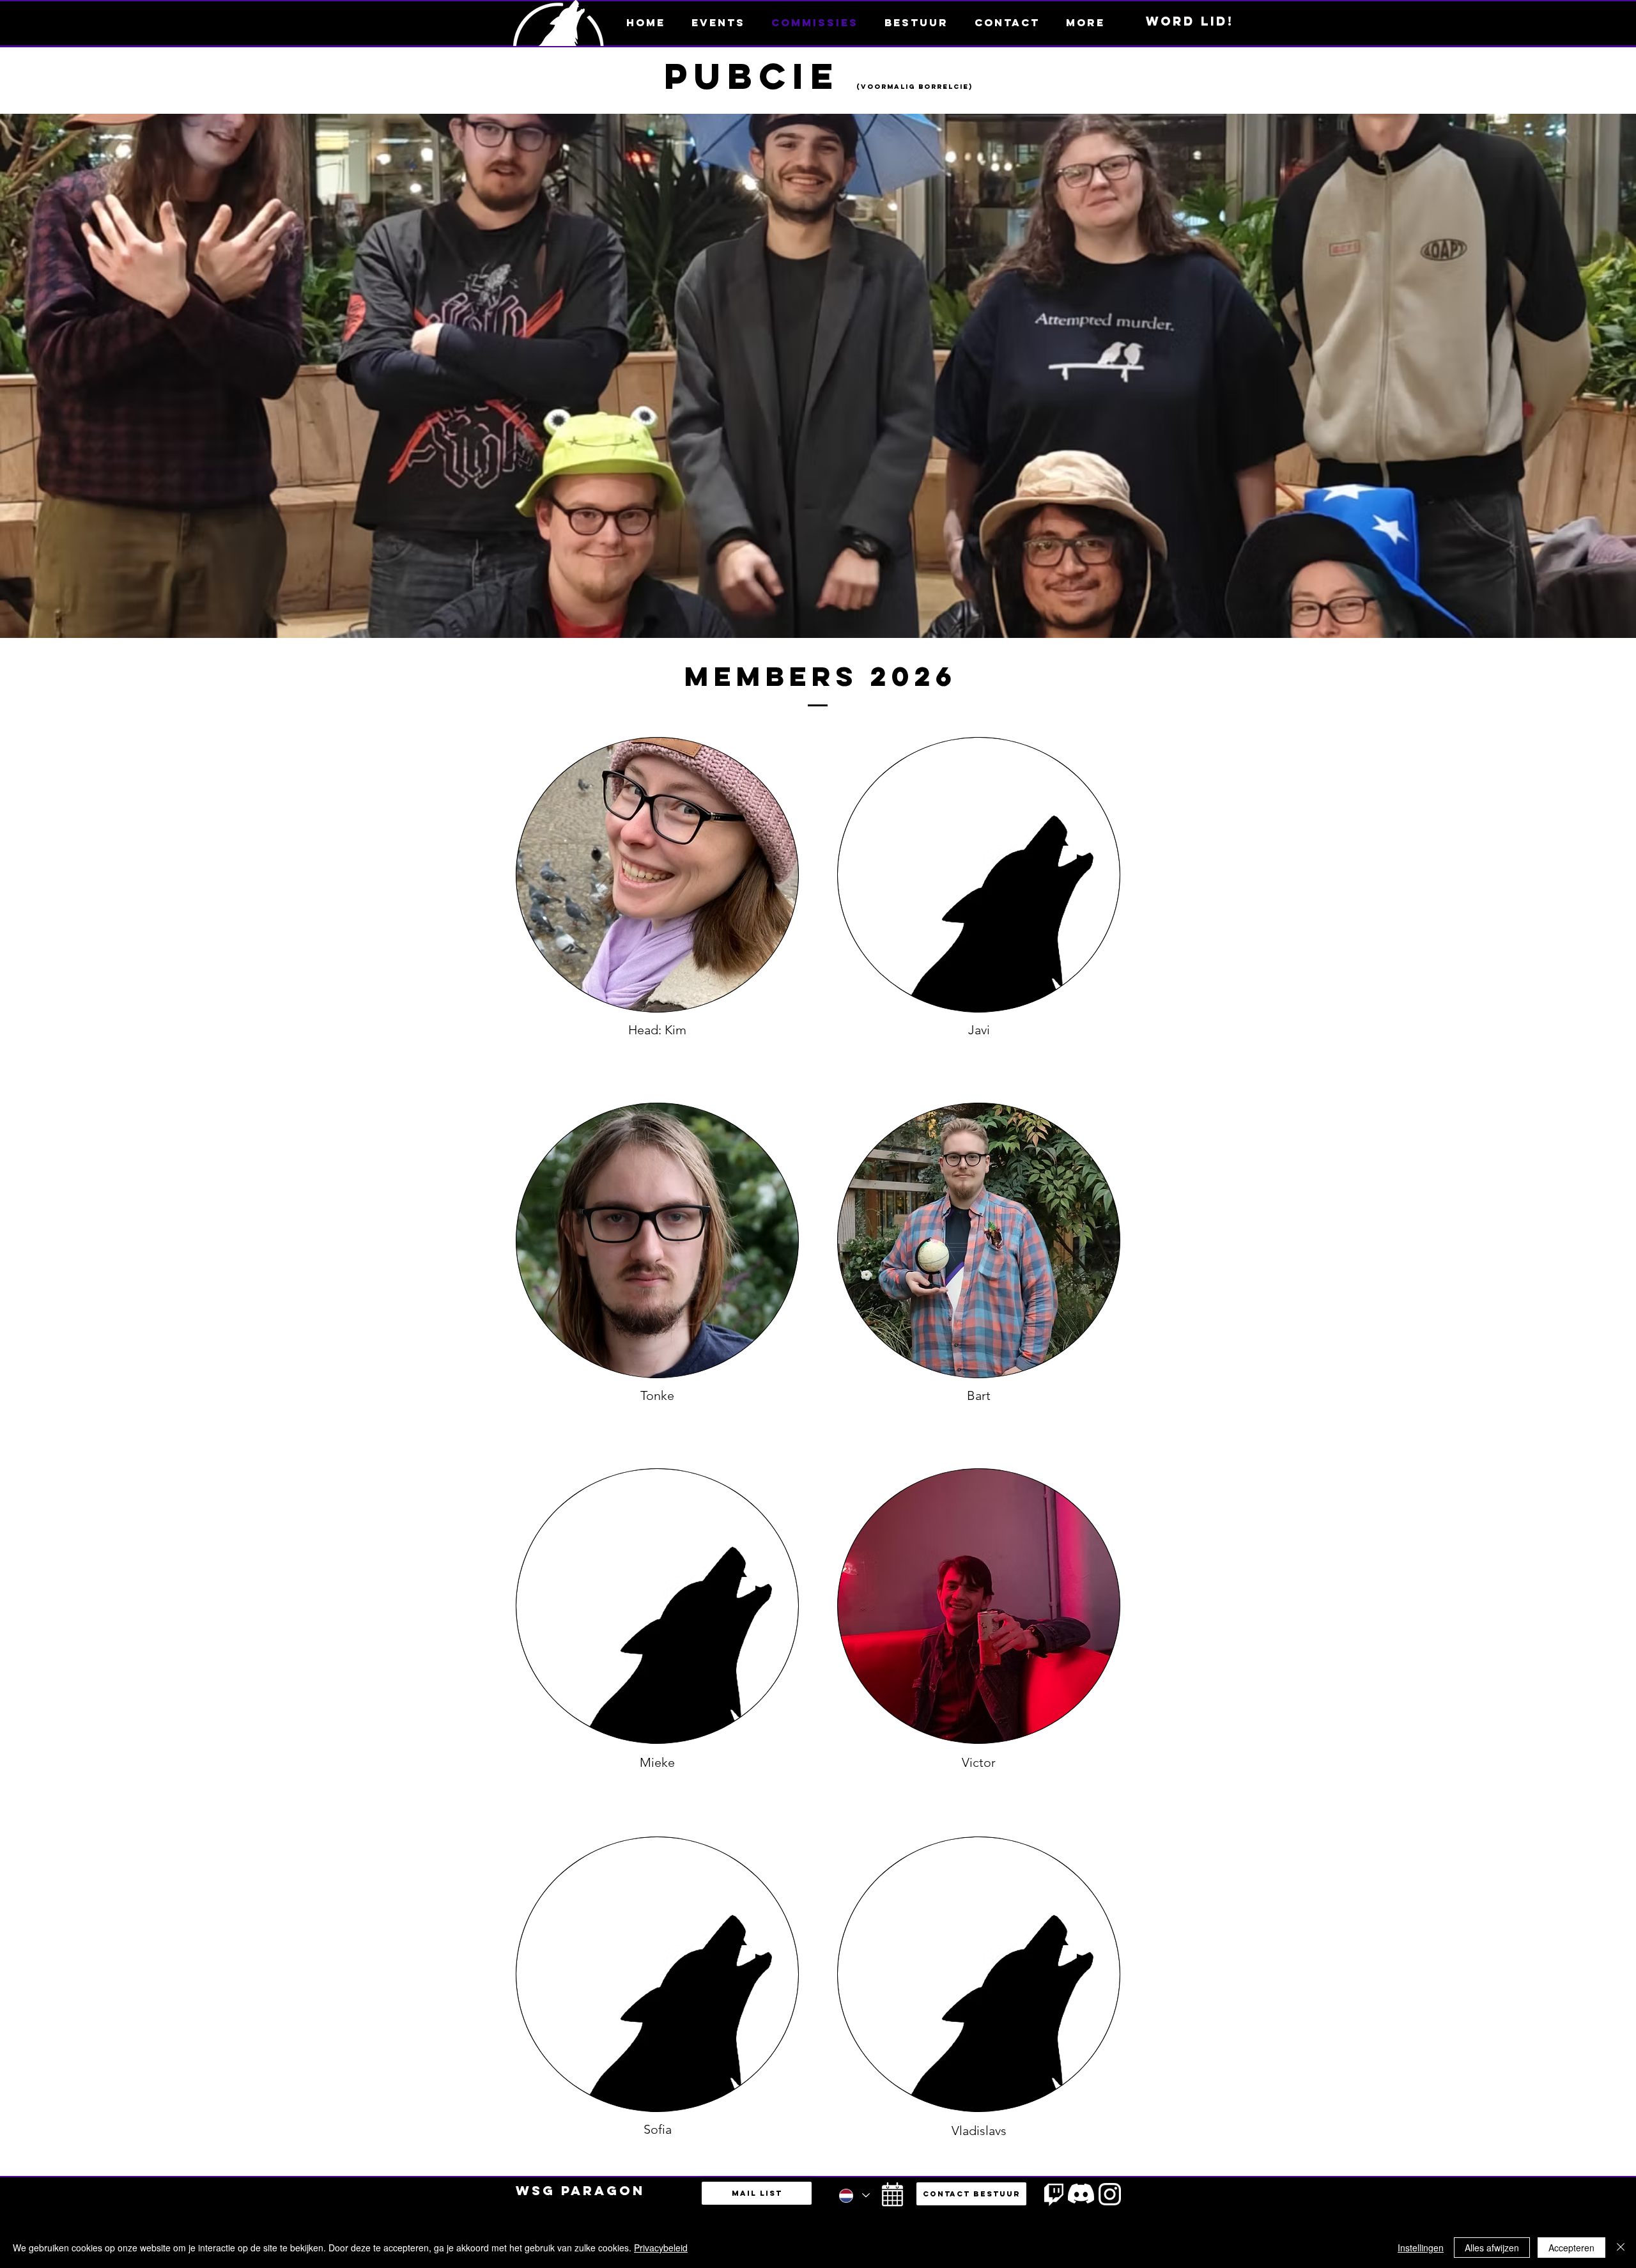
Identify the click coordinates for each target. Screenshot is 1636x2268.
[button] (1085, 22)
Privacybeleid (661, 2248)
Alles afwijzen (1492, 2248)
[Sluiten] (1621, 2248)
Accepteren (1571, 2248)
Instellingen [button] (1421, 2248)
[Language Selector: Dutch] (854, 2195)
